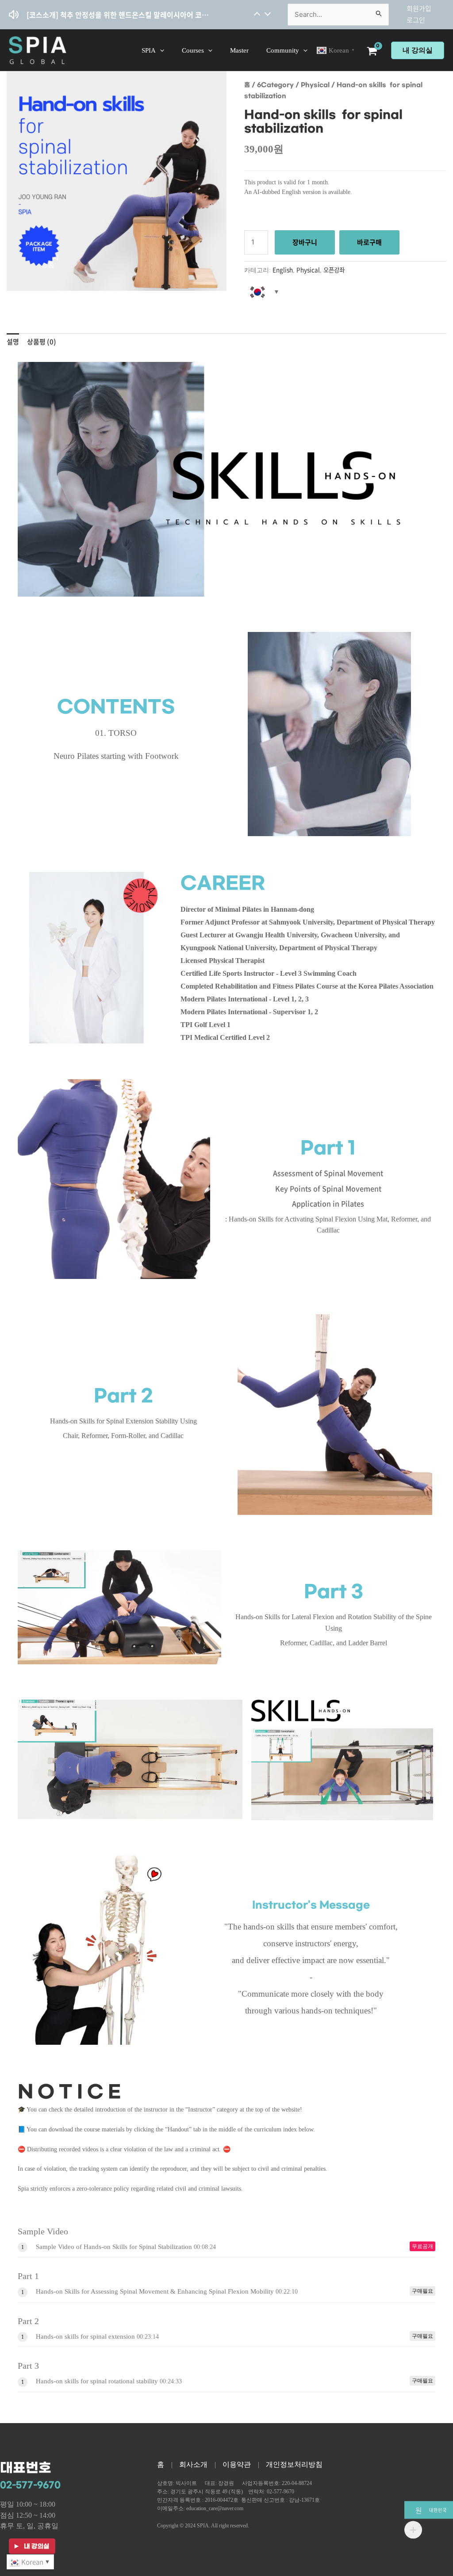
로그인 (416, 20)
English (283, 270)
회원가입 (419, 8)
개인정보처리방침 (294, 2464)
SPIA (149, 50)
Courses (193, 50)
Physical (315, 85)
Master (239, 50)
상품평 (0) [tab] (42, 342)
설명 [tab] (13, 342)
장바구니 (305, 242)
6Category (275, 85)
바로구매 (369, 242)
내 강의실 (418, 50)
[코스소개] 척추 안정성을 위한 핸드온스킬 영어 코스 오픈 (112, 11)
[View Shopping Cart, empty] (373, 52)
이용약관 (237, 2464)
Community (283, 50)
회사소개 (193, 2464)
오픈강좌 (334, 270)
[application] (160, 50)
